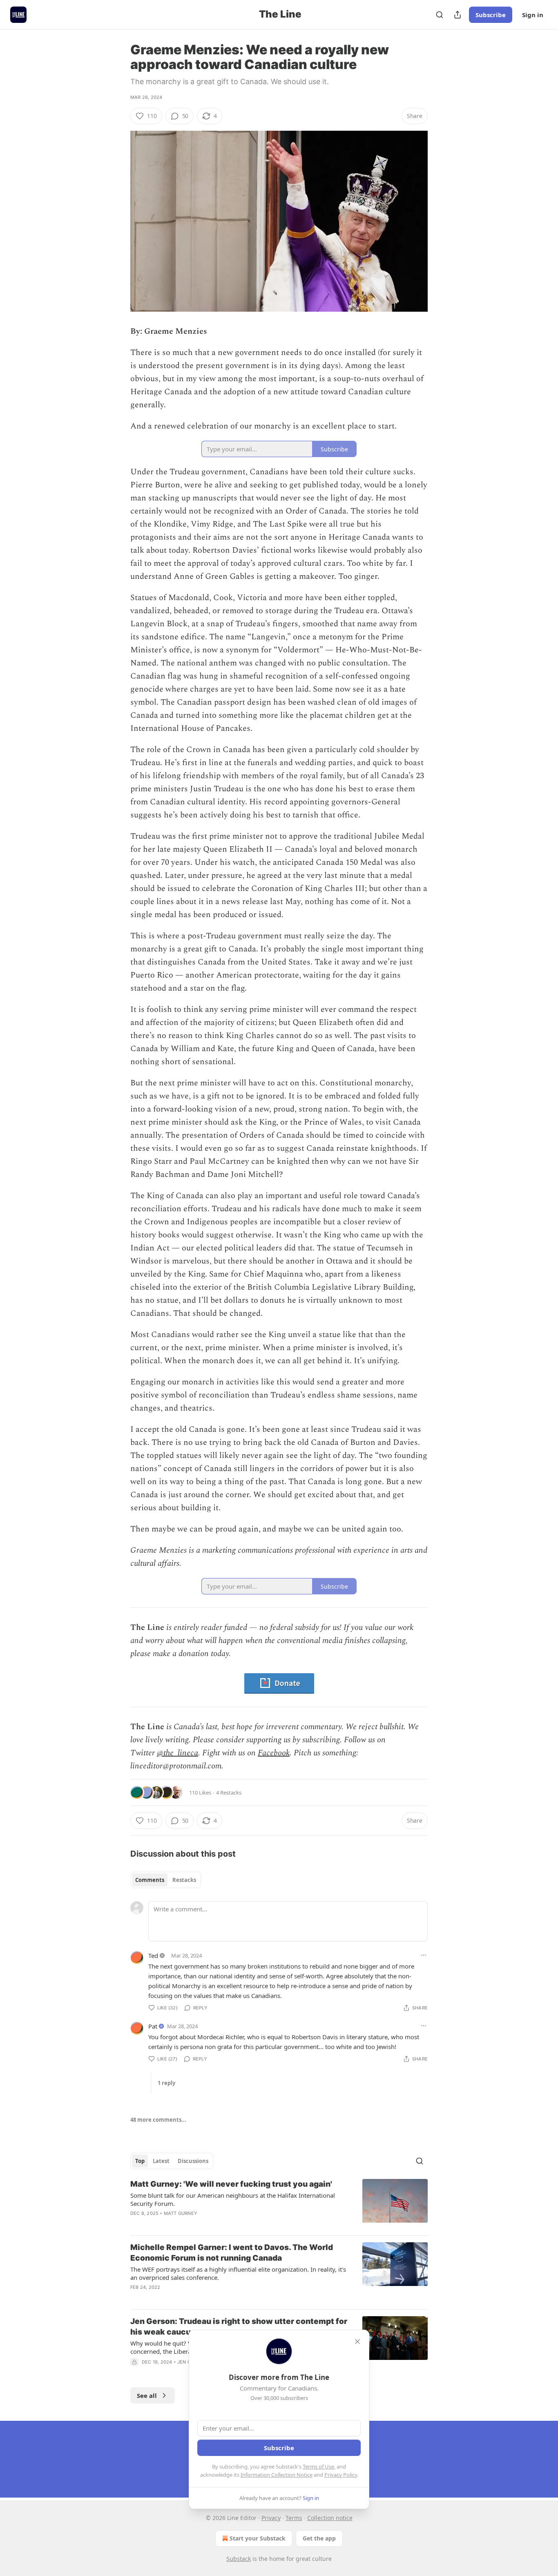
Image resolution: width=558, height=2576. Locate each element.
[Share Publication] (458, 15)
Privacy (271, 2518)
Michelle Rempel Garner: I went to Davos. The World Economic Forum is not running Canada (232, 2253)
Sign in (533, 15)
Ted (153, 1955)
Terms (294, 2518)
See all (147, 2395)
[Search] (440, 15)
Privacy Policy (341, 2475)
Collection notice (330, 2518)
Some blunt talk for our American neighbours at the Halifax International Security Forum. (233, 2199)
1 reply (166, 2083)
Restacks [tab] (184, 1880)
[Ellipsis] (424, 1955)
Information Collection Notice (277, 2475)
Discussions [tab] (193, 2161)
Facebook (274, 1753)
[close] (357, 2342)
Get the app (319, 2538)
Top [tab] (140, 2161)
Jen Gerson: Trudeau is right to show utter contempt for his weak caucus (239, 2327)
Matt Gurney (181, 2213)
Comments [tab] (150, 1880)
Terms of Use (318, 2467)
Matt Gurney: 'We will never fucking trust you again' (231, 2184)
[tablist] (166, 1880)
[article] (279, 2204)
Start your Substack (258, 2538)
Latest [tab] (161, 2161)
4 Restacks (229, 1792)
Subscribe (491, 15)
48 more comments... (158, 2120)
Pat (153, 2026)
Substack (239, 2559)
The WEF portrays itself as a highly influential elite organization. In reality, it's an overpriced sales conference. (238, 2273)
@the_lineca (177, 1753)
